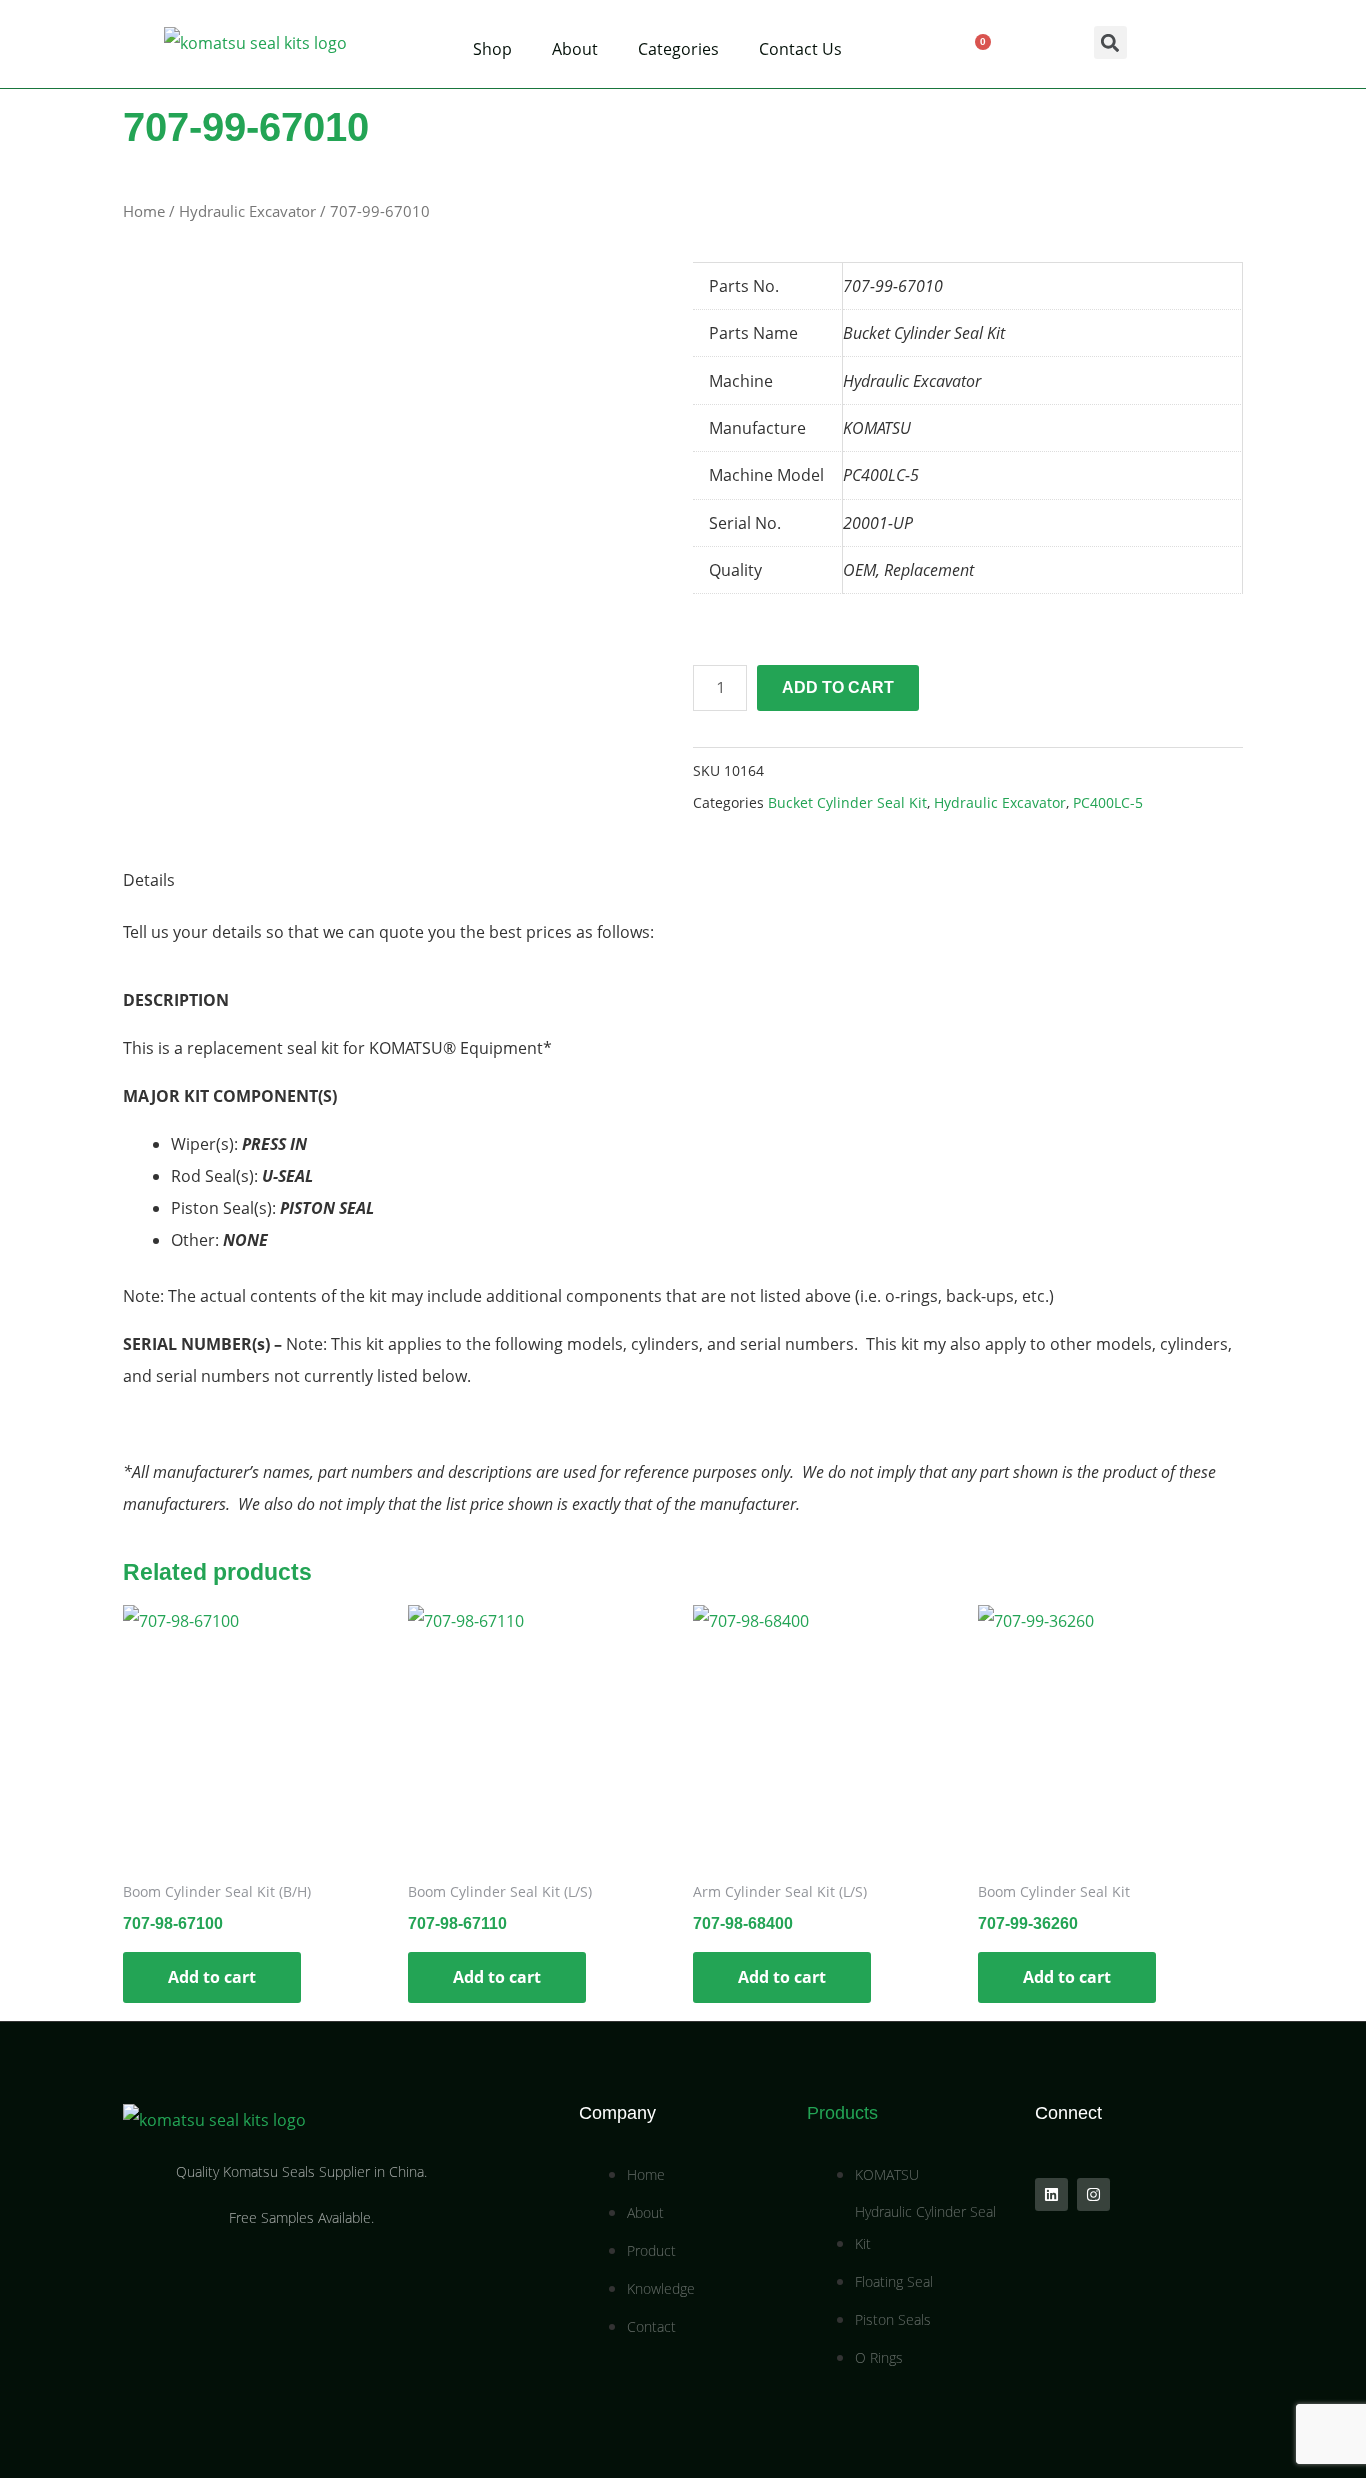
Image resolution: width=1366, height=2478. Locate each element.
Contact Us (800, 49)
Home (144, 211)
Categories (678, 49)
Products (842, 2113)
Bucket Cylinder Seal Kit (847, 802)
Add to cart (838, 687)
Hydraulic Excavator (247, 211)
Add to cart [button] (212, 1977)
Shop (492, 49)
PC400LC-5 (1108, 802)
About (575, 49)
